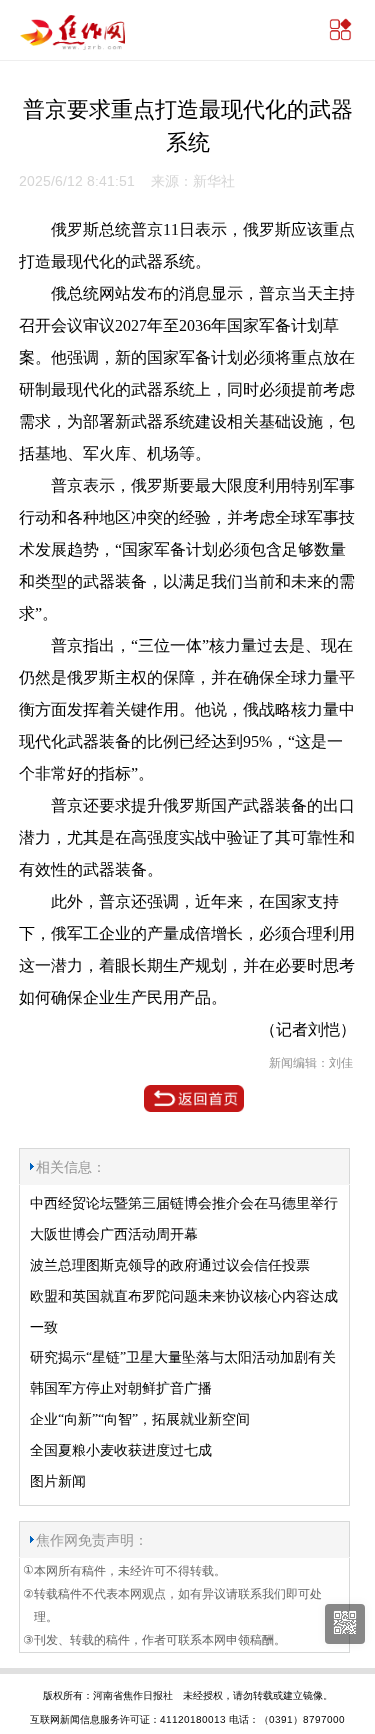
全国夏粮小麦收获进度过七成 (121, 1450)
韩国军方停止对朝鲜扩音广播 (121, 1388)
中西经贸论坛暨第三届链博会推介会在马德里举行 (184, 1203)
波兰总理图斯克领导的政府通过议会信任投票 (170, 1265)
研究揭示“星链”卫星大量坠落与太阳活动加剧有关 (183, 1357)
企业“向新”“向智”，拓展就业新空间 (140, 1419)
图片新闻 (58, 1481)
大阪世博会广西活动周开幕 (114, 1234)
